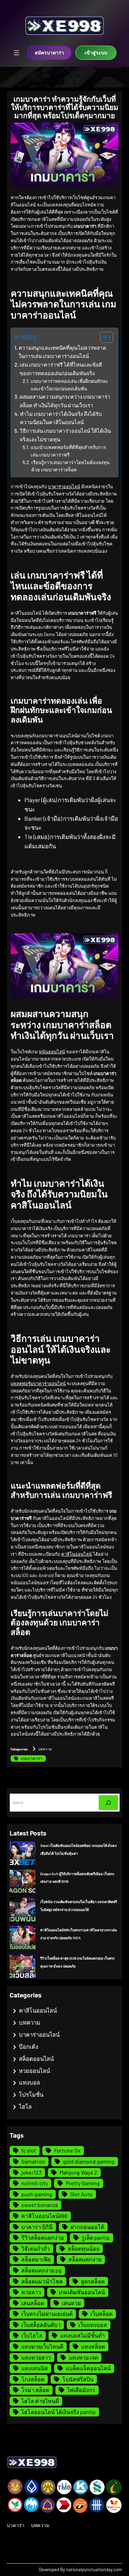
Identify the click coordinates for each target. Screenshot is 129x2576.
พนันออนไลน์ (52, 1052)
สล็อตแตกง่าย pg (41, 2270)
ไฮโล (25, 2106)
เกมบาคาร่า (32, 1758)
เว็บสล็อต (101, 2314)
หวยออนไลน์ (34, 2071)
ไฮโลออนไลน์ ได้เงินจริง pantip (58, 2412)
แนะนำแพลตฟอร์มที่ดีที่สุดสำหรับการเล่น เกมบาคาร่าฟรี (68, 451)
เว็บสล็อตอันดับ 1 (41, 2325)
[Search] (108, 1803)
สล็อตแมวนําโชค (42, 2281)
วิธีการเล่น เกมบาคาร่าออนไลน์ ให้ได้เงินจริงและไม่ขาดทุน (65, 435)
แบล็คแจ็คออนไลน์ (88, 2368)
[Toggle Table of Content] (103, 337)
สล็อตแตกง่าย (85, 2259)
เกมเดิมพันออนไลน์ (82, 2292)
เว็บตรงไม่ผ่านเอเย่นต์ (47, 2314)
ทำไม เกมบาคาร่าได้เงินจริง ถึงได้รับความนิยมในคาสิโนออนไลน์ (61, 418)
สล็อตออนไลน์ (36, 2058)
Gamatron (33, 2161)
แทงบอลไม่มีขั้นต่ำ (83, 2335)
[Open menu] (17, 53)
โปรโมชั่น (31, 2094)
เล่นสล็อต (33, 2303)
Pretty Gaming (83, 2183)
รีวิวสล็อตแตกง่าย (42, 2237)
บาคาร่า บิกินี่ (37, 2227)
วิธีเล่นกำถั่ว (36, 2248)
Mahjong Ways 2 (78, 2172)
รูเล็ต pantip (96, 2237)
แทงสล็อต (93, 2346)
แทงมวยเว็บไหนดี (42, 2346)
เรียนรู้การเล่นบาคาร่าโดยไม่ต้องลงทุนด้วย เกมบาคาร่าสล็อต (70, 466)
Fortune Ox (67, 2150)
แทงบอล (29, 2082)
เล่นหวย (71, 2303)
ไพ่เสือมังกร (81, 2390)
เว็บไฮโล (32, 2335)
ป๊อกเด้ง (29, 2046)
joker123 (31, 2172)
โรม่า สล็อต (35, 2390)
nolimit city (35, 2183)
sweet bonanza (40, 2205)
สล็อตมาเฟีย (36, 2259)
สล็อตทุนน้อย (84, 2248)
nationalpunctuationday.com (94, 2569)
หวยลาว (31, 2292)
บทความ (45, 1749)
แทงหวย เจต (83, 2357)
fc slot (29, 2150)
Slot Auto (81, 2194)
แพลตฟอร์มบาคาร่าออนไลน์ (38, 1383)
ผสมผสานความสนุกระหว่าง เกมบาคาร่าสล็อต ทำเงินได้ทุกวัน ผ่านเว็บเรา (65, 401)
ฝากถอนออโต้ (87, 2227)
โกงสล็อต (33, 2379)
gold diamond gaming (89, 2161)
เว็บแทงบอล (93, 2325)
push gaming (37, 2194)
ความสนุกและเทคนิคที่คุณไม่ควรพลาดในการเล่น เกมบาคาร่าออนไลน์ (62, 352)
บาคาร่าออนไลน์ (64, 487)
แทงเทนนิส (35, 2368)
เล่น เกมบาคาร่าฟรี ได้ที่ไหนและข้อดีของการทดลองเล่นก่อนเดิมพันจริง (61, 369)
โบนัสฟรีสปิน (78, 2379)
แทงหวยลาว (36, 2357)
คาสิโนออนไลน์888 (44, 2216)
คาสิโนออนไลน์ (77, 1554)
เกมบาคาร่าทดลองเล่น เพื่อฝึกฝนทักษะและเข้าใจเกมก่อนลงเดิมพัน (69, 385)
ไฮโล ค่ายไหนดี (40, 2401)
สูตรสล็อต (93, 2281)
